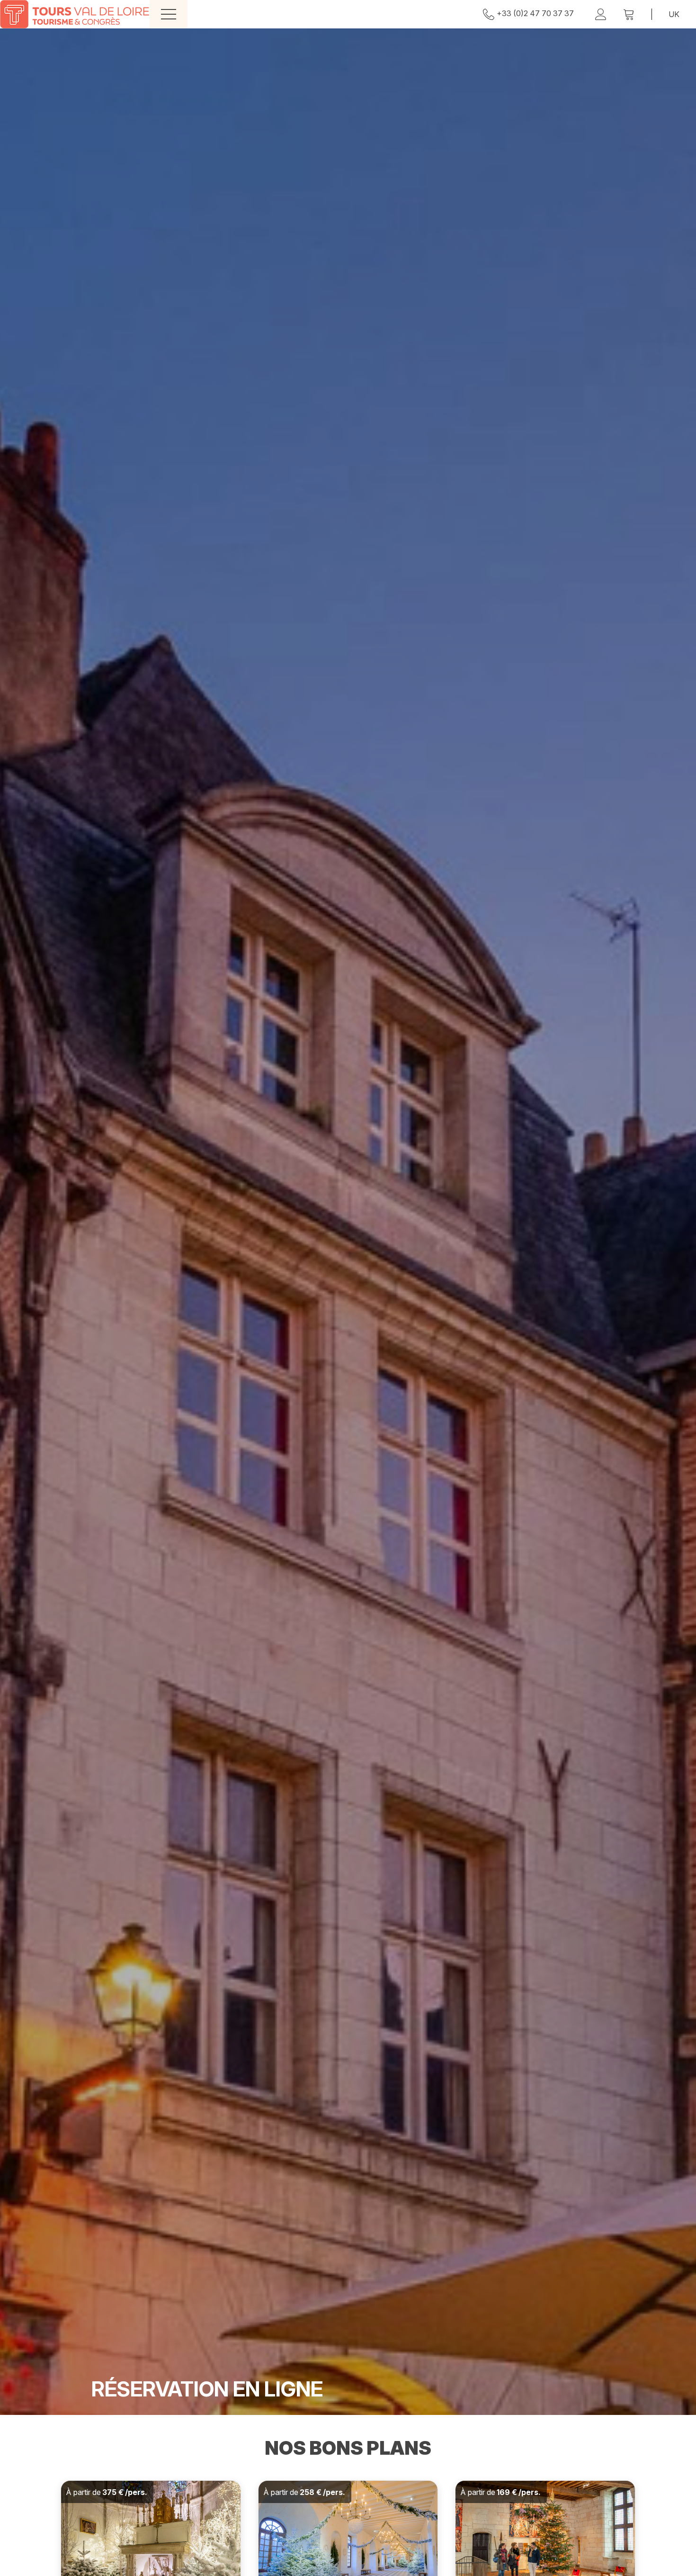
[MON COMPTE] (601, 14)
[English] (674, 14)
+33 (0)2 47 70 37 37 (535, 13)
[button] (629, 14)
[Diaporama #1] (348, 1222)
